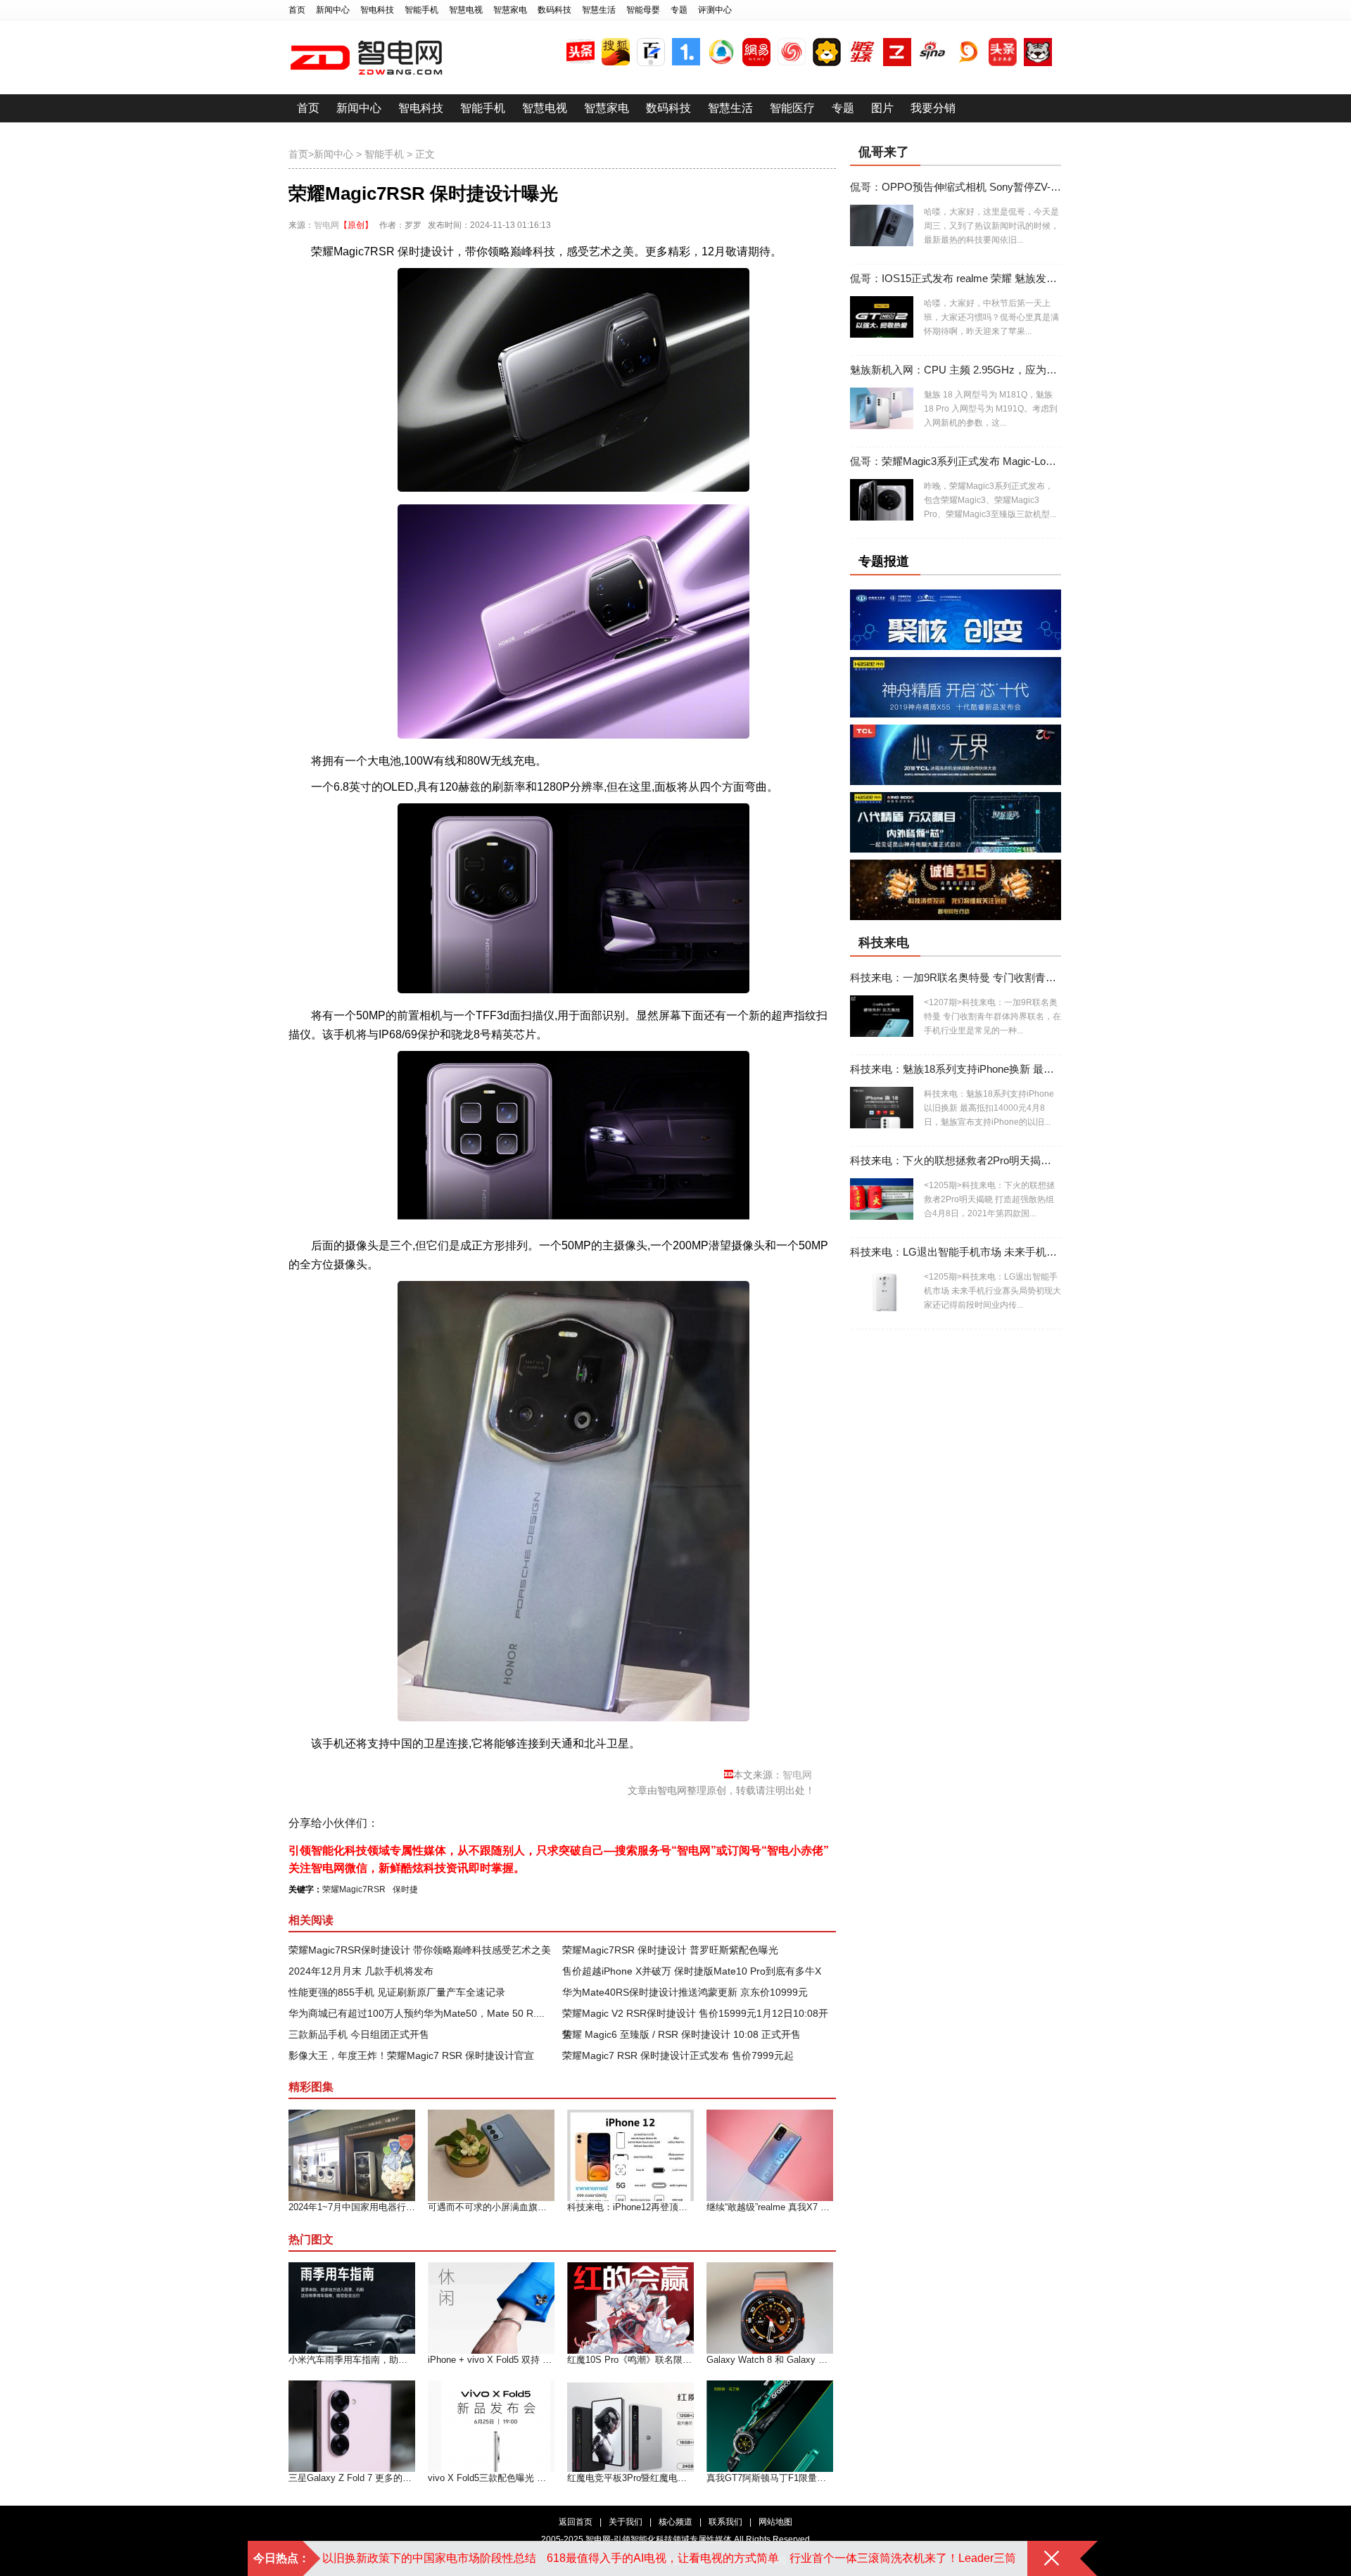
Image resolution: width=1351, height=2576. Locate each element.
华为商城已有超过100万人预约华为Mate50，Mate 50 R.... (417, 2013)
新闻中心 (333, 10)
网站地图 (775, 2522)
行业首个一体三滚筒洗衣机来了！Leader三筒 (903, 2558)
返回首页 (576, 2522)
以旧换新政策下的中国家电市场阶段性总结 (429, 2558)
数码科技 (554, 10)
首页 (297, 10)
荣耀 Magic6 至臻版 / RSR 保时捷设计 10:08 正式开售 (681, 2034)
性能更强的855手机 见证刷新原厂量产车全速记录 (397, 1992)
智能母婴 (643, 10)
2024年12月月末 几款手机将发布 (361, 1971)
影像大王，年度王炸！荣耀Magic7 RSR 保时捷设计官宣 (411, 2055)
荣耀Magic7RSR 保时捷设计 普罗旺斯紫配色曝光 (670, 1950)
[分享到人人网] (478, 1823)
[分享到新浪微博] (426, 1823)
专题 (679, 10)
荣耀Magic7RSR (354, 1889)
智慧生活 (599, 10)
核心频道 (675, 2522)
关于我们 (626, 2522)
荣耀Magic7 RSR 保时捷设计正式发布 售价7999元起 (678, 2055)
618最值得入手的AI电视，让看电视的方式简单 (663, 2558)
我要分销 (933, 108)
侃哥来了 (884, 152)
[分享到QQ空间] (400, 1823)
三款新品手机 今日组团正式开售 (359, 2034)
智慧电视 (466, 10)
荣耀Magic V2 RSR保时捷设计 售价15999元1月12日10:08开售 (695, 2016)
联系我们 (725, 2522)
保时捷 (405, 1889)
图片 (882, 108)
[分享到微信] (504, 1823)
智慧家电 (510, 10)
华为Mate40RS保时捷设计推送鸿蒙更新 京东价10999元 (685, 1992)
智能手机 (421, 10)
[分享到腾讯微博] (452, 1823)
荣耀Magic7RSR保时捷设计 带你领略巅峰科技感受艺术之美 (420, 1950)
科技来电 (884, 943)
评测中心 (715, 10)
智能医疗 (792, 108)
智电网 (326, 225)
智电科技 (377, 10)
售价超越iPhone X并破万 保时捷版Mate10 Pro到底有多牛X (692, 1971)
